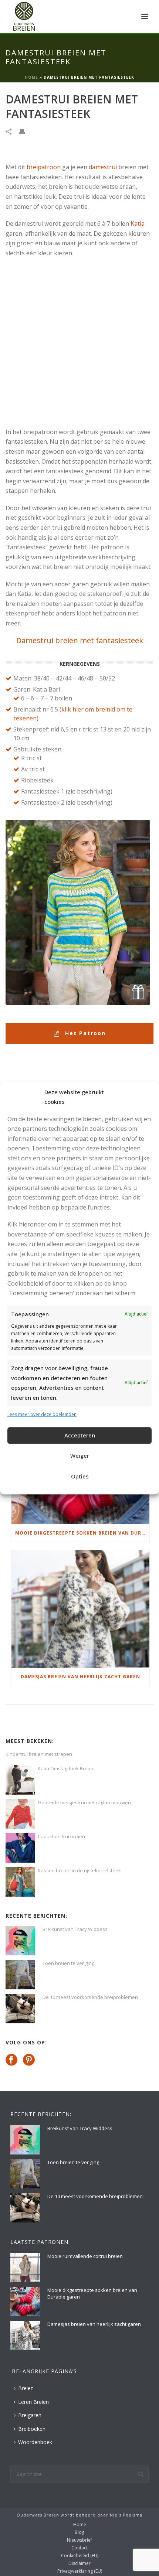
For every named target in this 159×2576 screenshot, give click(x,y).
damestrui (103, 167)
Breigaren (30, 2415)
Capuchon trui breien (61, 1836)
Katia (138, 224)
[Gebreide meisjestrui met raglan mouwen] (20, 1814)
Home (31, 77)
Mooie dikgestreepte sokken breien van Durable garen (82, 1533)
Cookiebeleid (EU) (80, 2556)
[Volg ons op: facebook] (11, 2060)
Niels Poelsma (126, 2515)
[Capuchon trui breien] (20, 1848)
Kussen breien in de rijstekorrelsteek (79, 1870)
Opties (80, 1477)
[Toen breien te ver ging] (20, 1975)
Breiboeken (32, 2429)
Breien (26, 2388)
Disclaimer (79, 2563)
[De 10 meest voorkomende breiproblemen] (20, 2009)
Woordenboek (35, 2442)
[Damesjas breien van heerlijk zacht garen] (80, 1609)
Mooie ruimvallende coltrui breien (85, 2256)
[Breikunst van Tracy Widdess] (20, 1941)
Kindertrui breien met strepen (39, 1754)
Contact (79, 2548)
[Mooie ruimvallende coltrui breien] (25, 2268)
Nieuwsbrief (79, 2540)
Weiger (80, 1456)
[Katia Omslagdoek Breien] (20, 1780)
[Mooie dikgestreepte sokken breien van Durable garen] (25, 2302)
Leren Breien (33, 2402)
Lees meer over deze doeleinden (42, 1415)
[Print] (26, 131)
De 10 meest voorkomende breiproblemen (90, 1997)
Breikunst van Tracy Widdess (75, 1929)
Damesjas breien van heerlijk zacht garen (80, 1677)
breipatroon (44, 167)
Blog (79, 2532)
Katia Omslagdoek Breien (66, 1768)
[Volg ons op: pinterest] (29, 2060)
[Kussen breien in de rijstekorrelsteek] (20, 1882)
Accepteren (80, 1436)
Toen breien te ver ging (68, 1963)
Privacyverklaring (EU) (80, 2571)
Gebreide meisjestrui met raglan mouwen (84, 1802)
